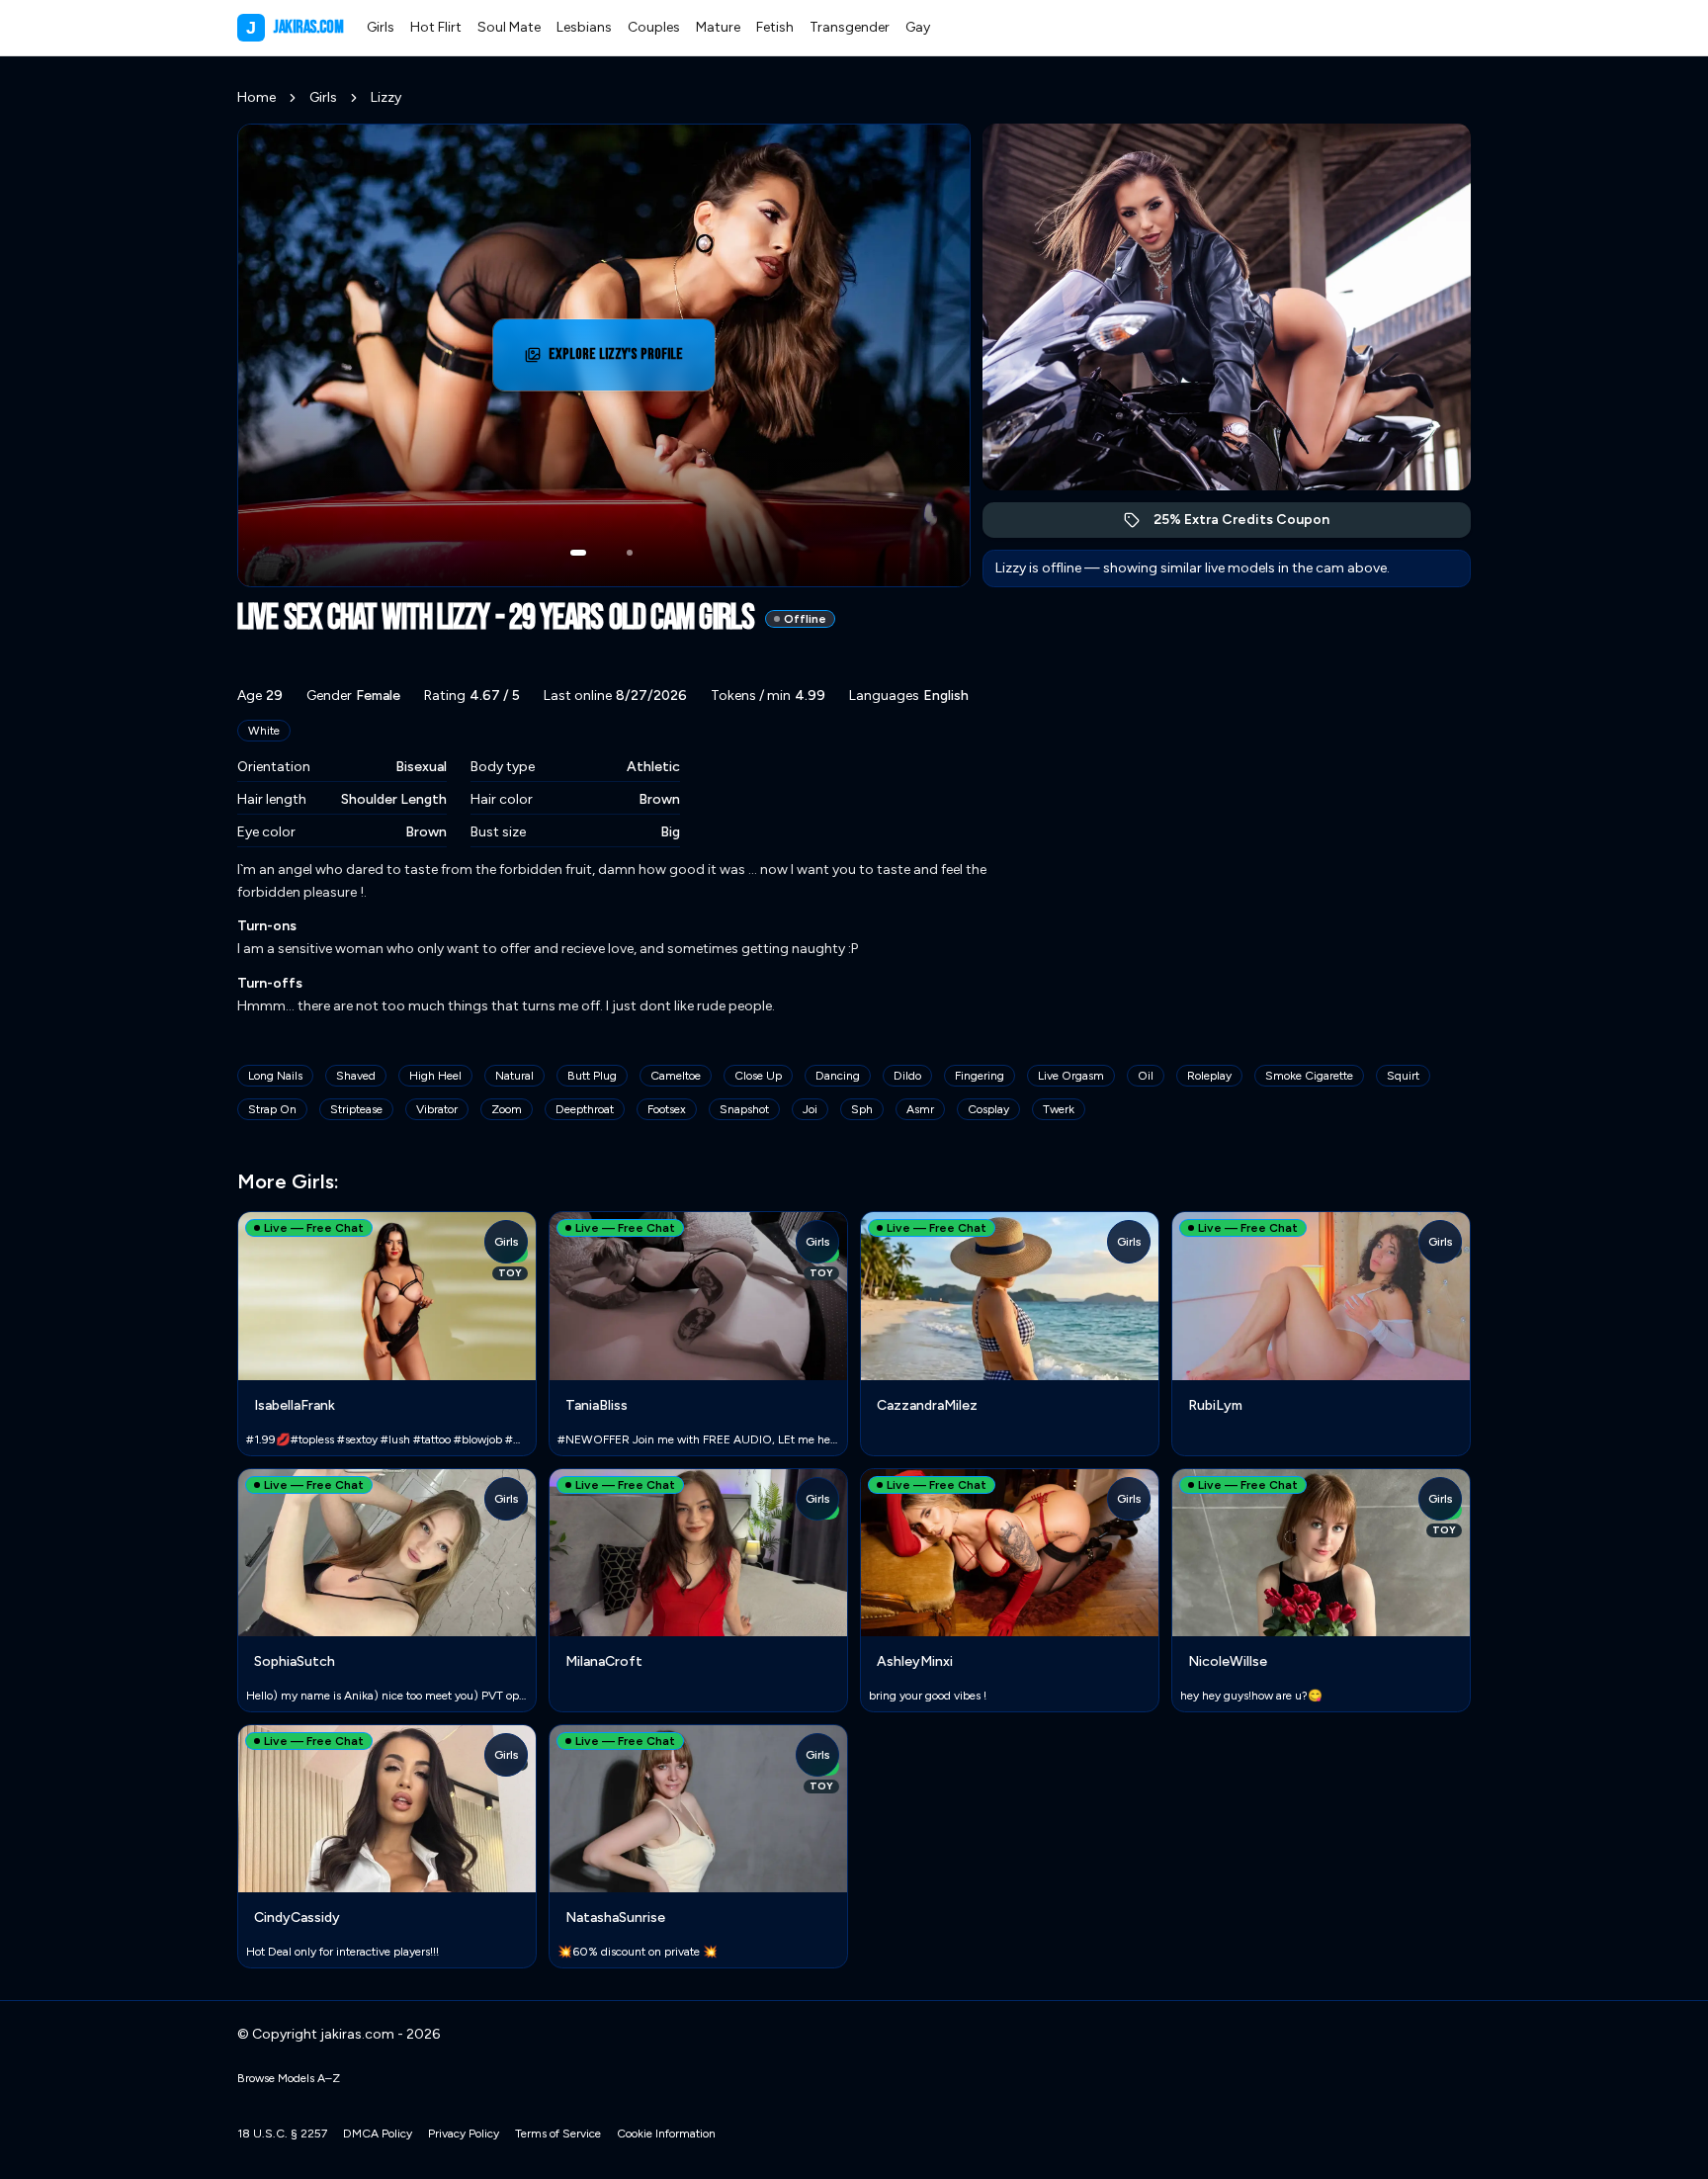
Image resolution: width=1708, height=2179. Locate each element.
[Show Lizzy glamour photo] (630, 553)
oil (1146, 1076)
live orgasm (1071, 1076)
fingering (980, 1076)
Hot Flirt (436, 27)
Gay (918, 27)
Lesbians (584, 27)
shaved (356, 1076)
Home (256, 97)
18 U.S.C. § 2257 (282, 2134)
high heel (435, 1076)
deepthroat (585, 1109)
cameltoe (676, 1076)
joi (810, 1109)
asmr (920, 1109)
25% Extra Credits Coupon (1252, 524)
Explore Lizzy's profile (629, 360)
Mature (718, 27)
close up (758, 1076)
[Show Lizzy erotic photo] (578, 553)
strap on (272, 1109)
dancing (838, 1076)
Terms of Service (558, 2134)
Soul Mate (509, 27)
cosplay (988, 1109)
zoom (507, 1109)
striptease (356, 1109)
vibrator (437, 1109)
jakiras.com (295, 27)
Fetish (775, 27)
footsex (667, 1109)
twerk (1059, 1109)
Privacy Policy (464, 2134)
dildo (907, 1076)
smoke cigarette (1309, 1076)
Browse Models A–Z (289, 2078)
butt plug (592, 1076)
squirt (1403, 1076)
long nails (275, 1076)
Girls (381, 27)
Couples (654, 27)
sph (862, 1109)
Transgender (850, 27)
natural (514, 1076)
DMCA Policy (378, 2134)
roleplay (1209, 1076)
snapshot (744, 1109)
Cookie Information (666, 2134)
